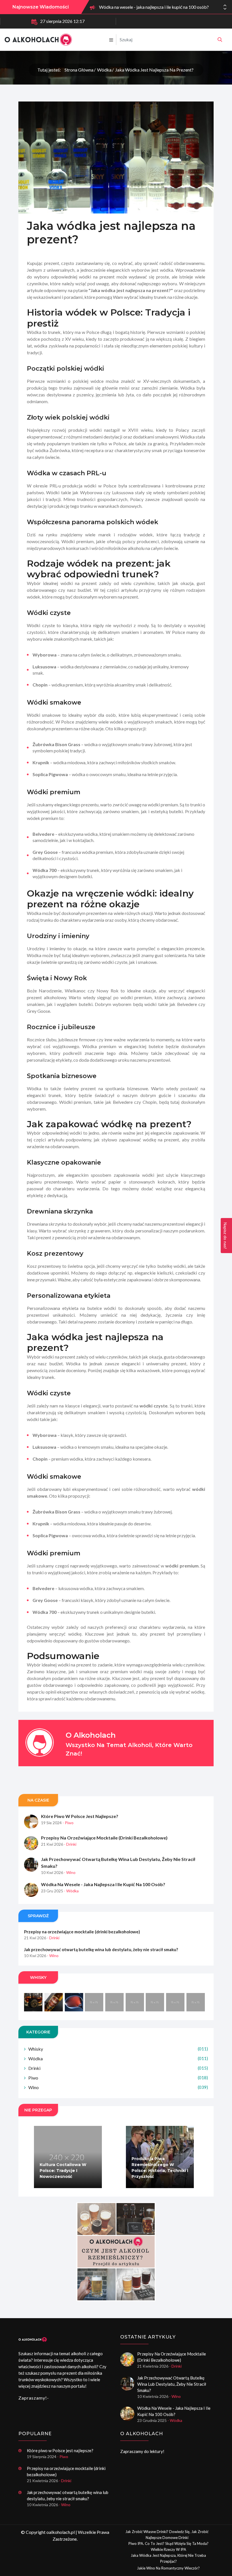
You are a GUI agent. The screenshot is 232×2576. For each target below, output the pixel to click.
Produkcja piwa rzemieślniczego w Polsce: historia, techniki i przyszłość (160, 2168)
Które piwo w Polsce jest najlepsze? (80, 1816)
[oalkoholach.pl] (220, 40)
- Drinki (70, 1844)
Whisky (118, 2049)
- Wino (70, 1872)
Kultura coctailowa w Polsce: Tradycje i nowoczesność (63, 2171)
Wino (118, 2087)
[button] (225, 9)
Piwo (118, 2078)
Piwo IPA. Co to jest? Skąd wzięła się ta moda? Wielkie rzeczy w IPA (168, 2546)
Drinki (118, 2068)
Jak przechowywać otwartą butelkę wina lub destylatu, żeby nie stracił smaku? (118, 1863)
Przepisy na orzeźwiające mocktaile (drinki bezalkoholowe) (104, 1838)
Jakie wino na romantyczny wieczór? (168, 2568)
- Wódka (71, 1891)
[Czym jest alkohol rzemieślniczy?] (116, 2252)
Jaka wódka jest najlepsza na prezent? (154, 70)
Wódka (104, 70)
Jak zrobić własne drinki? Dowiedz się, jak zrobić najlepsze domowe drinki (167, 2535)
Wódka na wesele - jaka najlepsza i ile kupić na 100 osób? (154, 7)
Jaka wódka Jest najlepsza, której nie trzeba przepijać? (168, 2558)
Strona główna (79, 70)
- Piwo (68, 1823)
